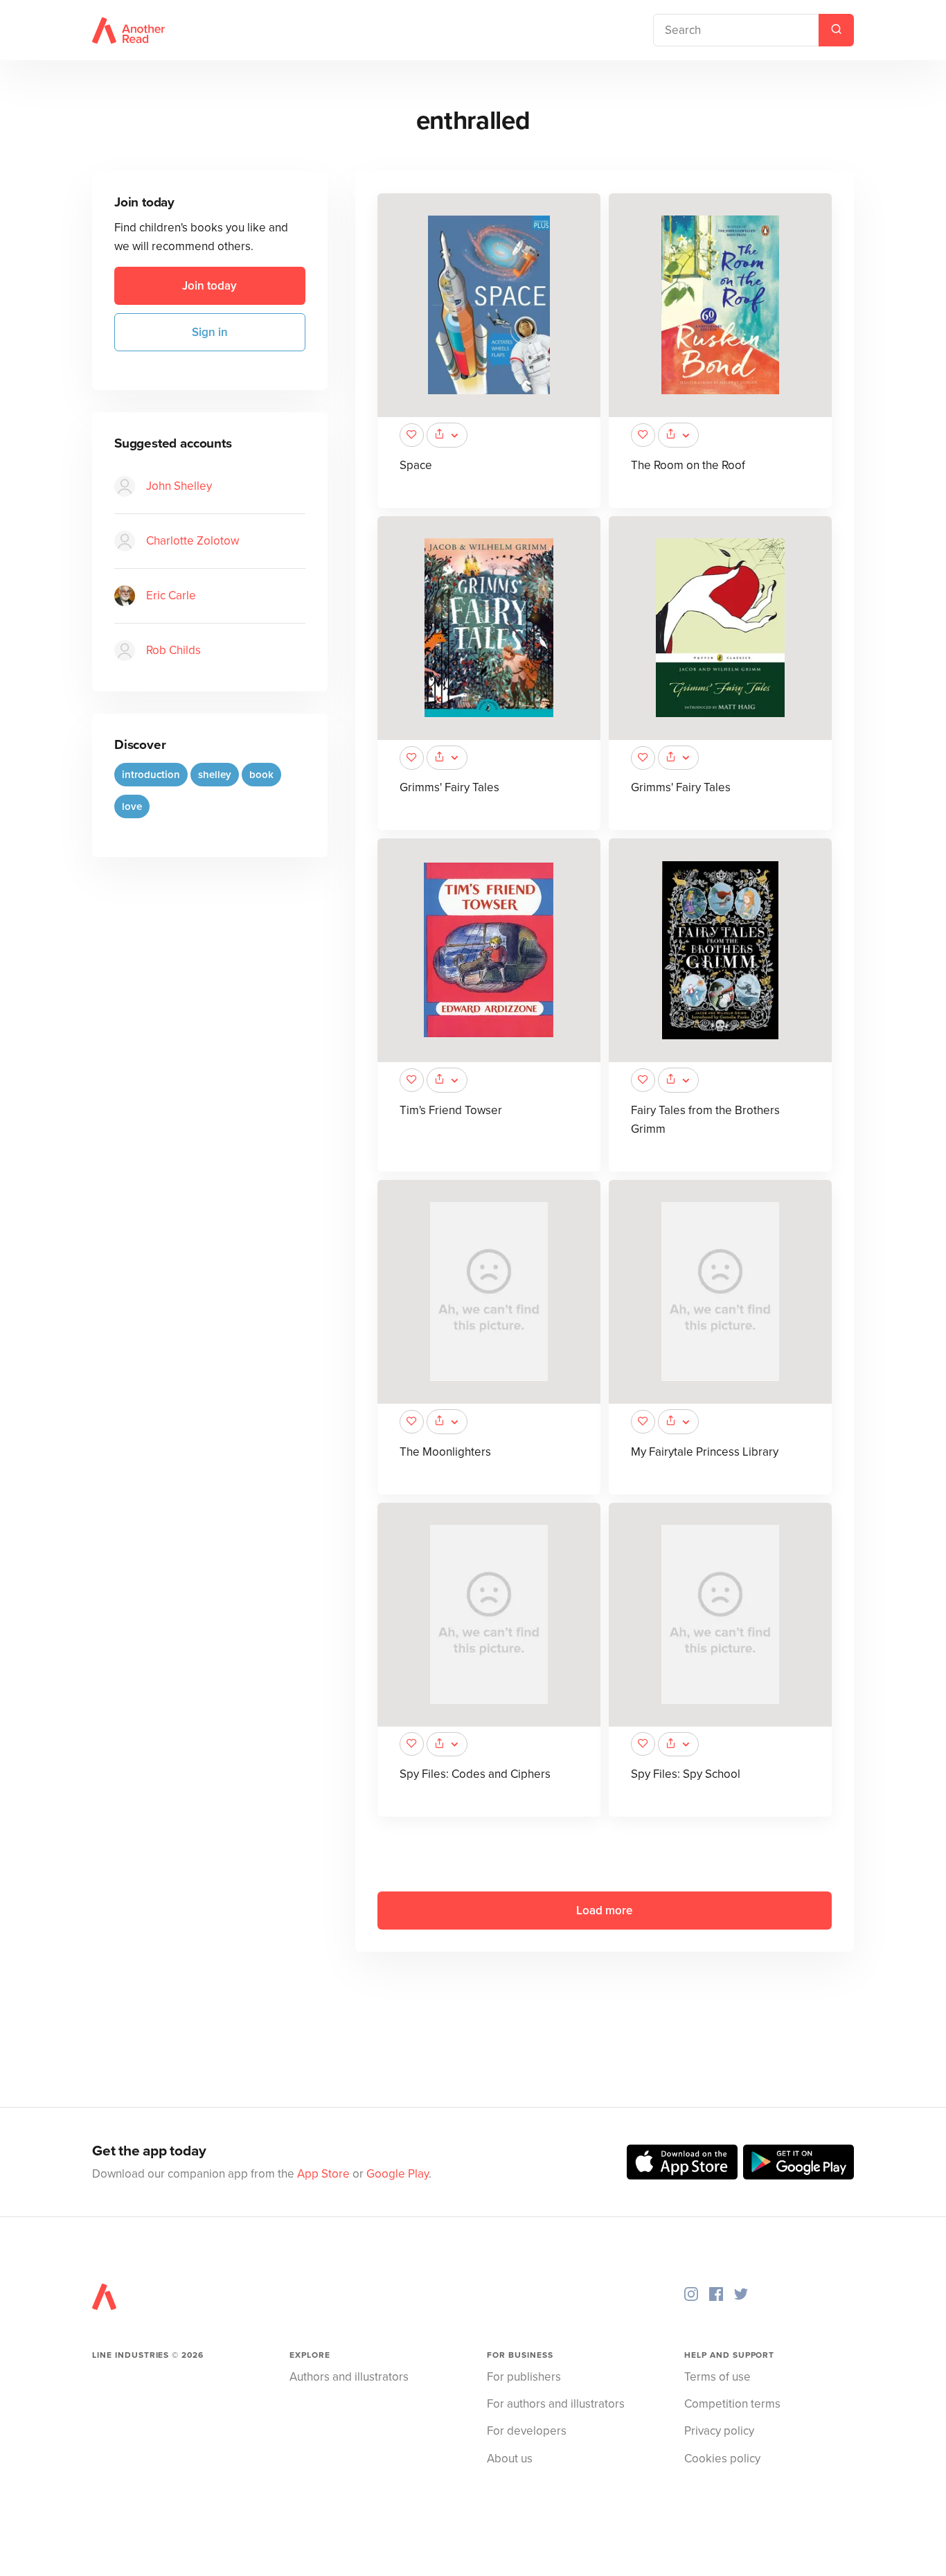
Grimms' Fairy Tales (449, 787)
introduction (151, 775)
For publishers (524, 2377)
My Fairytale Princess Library (705, 1452)
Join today (209, 286)
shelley (215, 775)
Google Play (398, 2174)
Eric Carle (171, 596)
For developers (527, 2431)
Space (416, 465)
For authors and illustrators (556, 2404)
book (261, 775)
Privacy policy (719, 2431)
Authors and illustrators (349, 2377)
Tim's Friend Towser (451, 1110)
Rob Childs (173, 651)
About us (510, 2459)
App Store (323, 2174)
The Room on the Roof (688, 465)
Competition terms (732, 2404)
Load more (604, 1911)
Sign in (210, 332)
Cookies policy (722, 2459)
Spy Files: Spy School (686, 1774)
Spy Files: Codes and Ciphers (475, 1774)
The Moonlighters (445, 1452)
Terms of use (717, 2377)
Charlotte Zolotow (193, 541)
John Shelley (179, 487)
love (132, 807)
